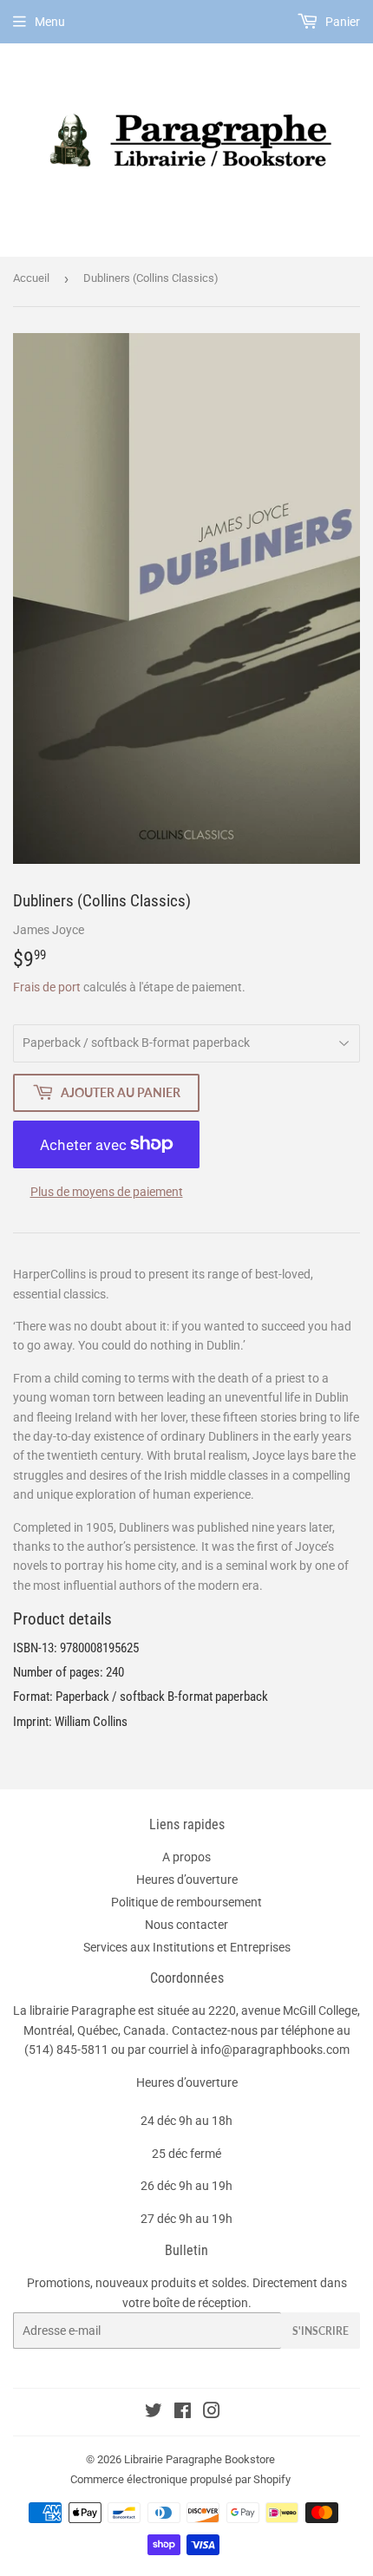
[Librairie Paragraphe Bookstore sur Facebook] (183, 2413)
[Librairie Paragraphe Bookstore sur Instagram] (212, 2413)
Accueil (31, 278)
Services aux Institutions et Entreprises (187, 1947)
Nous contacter (186, 1925)
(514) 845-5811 (66, 2050)
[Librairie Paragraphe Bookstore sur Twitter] (154, 2413)
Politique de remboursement (186, 1902)
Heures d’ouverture (187, 1880)
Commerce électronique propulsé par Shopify (180, 2479)
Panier (341, 22)
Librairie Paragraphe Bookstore (200, 2459)
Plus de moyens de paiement (107, 1192)
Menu (50, 22)
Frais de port (47, 987)
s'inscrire (321, 2331)
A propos (186, 1857)
